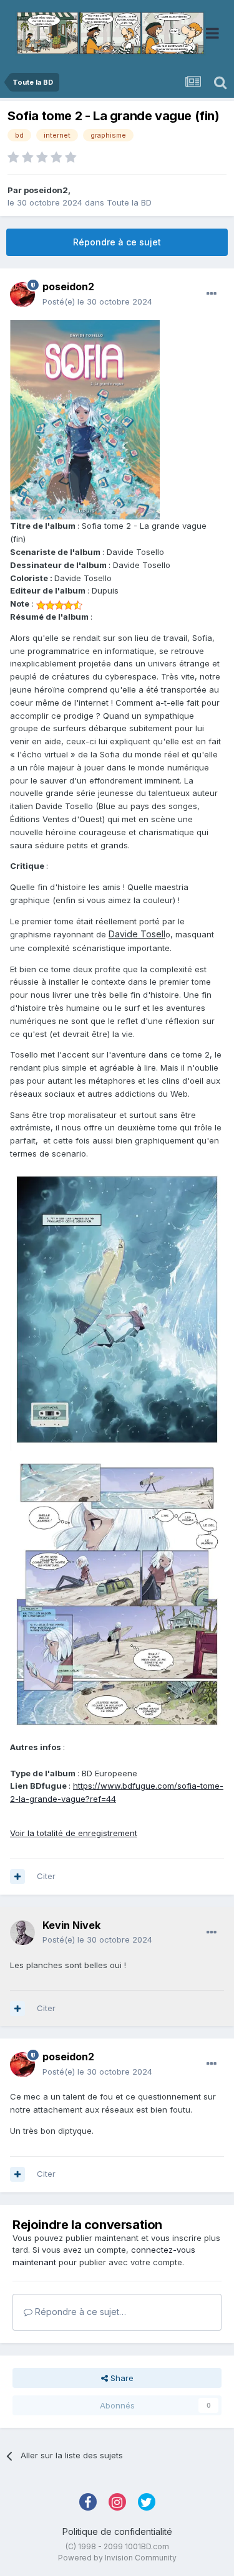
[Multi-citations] (17, 1877)
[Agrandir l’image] (85, 419)
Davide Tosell (137, 934)
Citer (46, 1876)
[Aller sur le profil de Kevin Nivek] (22, 1933)
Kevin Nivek (71, 1925)
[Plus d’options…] (212, 294)
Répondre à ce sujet (117, 242)
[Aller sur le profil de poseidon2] (22, 295)
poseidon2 (46, 190)
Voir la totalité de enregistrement (74, 1833)
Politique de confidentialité (117, 2531)
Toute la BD (129, 202)
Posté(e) (97, 301)
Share (121, 2378)
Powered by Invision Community (117, 2558)
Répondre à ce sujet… (79, 2312)
